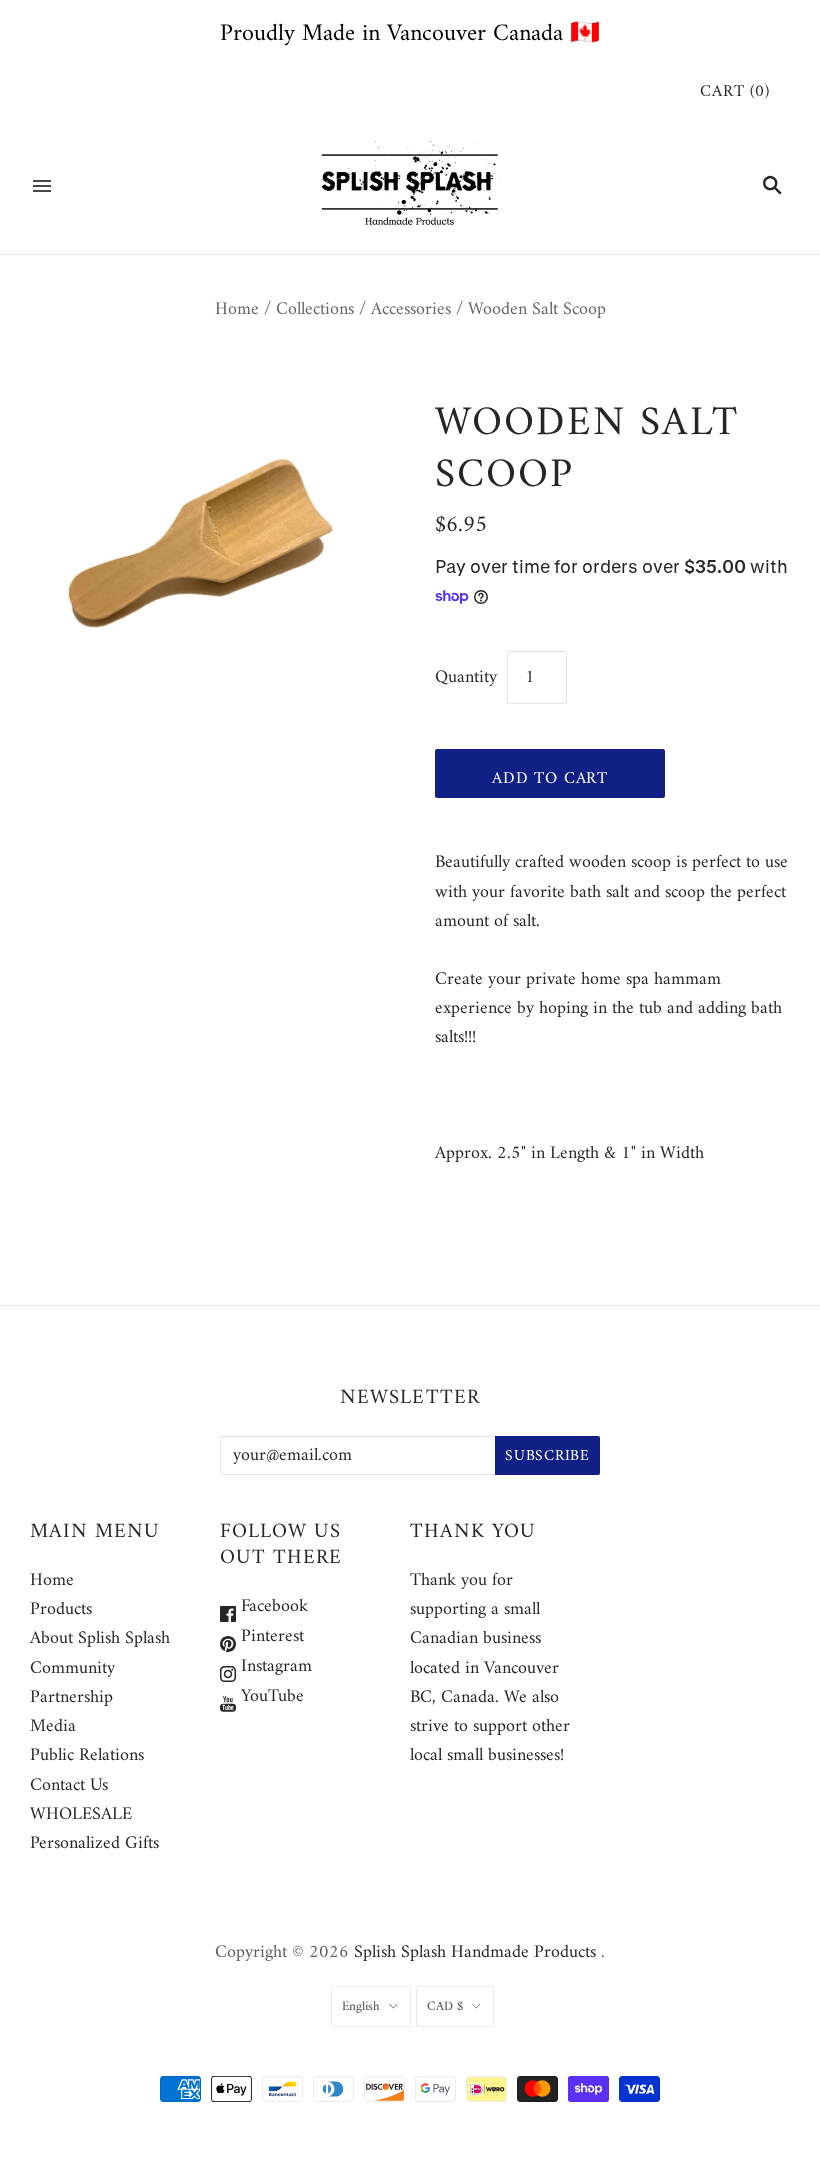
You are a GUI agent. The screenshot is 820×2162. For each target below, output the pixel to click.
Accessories (411, 309)
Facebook (272, 1606)
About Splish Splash (100, 1638)
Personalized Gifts (94, 1843)
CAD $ (445, 2006)
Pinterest (270, 1636)
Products (61, 1609)
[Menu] (42, 186)
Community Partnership (72, 1683)
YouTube (270, 1696)
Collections (315, 309)
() (735, 92)
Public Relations (87, 1755)
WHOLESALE (81, 1814)
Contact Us (69, 1785)
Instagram (274, 1666)
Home (237, 309)
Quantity (466, 677)
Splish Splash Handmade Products (475, 1952)
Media (53, 1726)
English (361, 2006)
